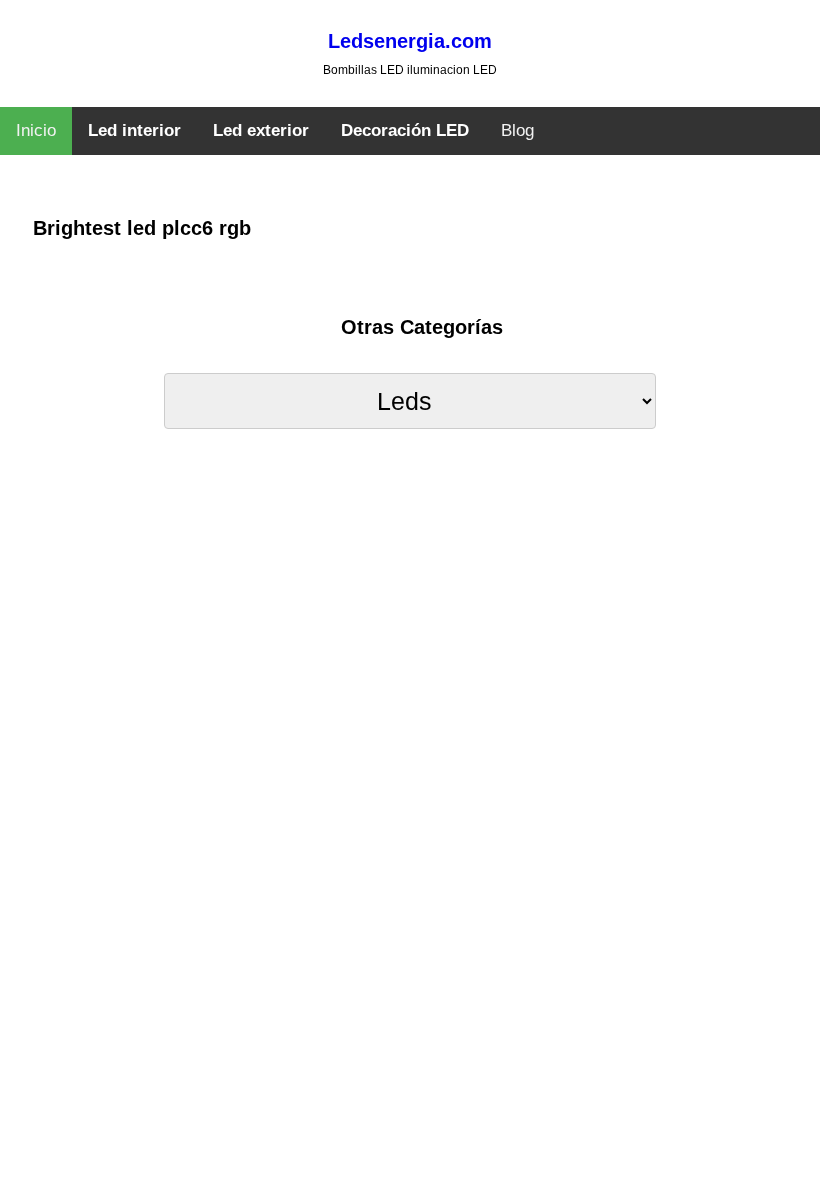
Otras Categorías (422, 327)
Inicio (36, 130)
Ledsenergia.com (410, 41)
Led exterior (261, 130)
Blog (517, 130)
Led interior (134, 130)
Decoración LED (405, 130)
